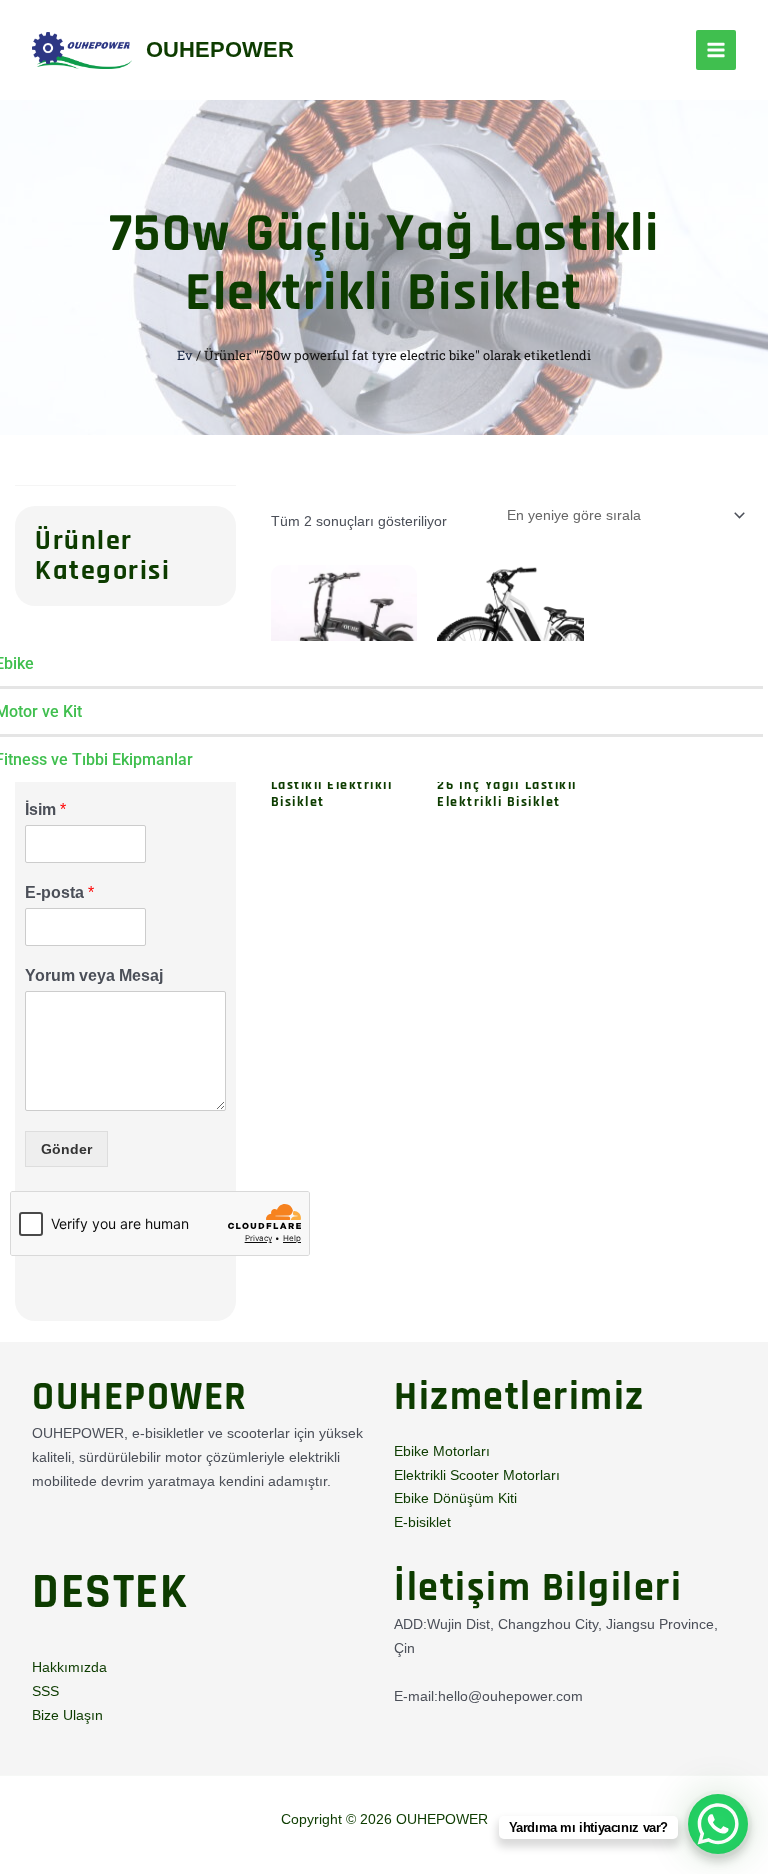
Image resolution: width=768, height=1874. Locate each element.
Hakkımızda (69, 1667)
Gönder (66, 1149)
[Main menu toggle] (716, 50)
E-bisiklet (422, 1522)
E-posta (59, 892)
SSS (45, 1691)
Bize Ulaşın (67, 1715)
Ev (185, 355)
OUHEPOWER (220, 49)
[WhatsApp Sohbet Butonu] (718, 1824)
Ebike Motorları (442, 1451)
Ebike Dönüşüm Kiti (455, 1498)
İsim (45, 809)
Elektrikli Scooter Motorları (477, 1475)
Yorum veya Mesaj (94, 975)
